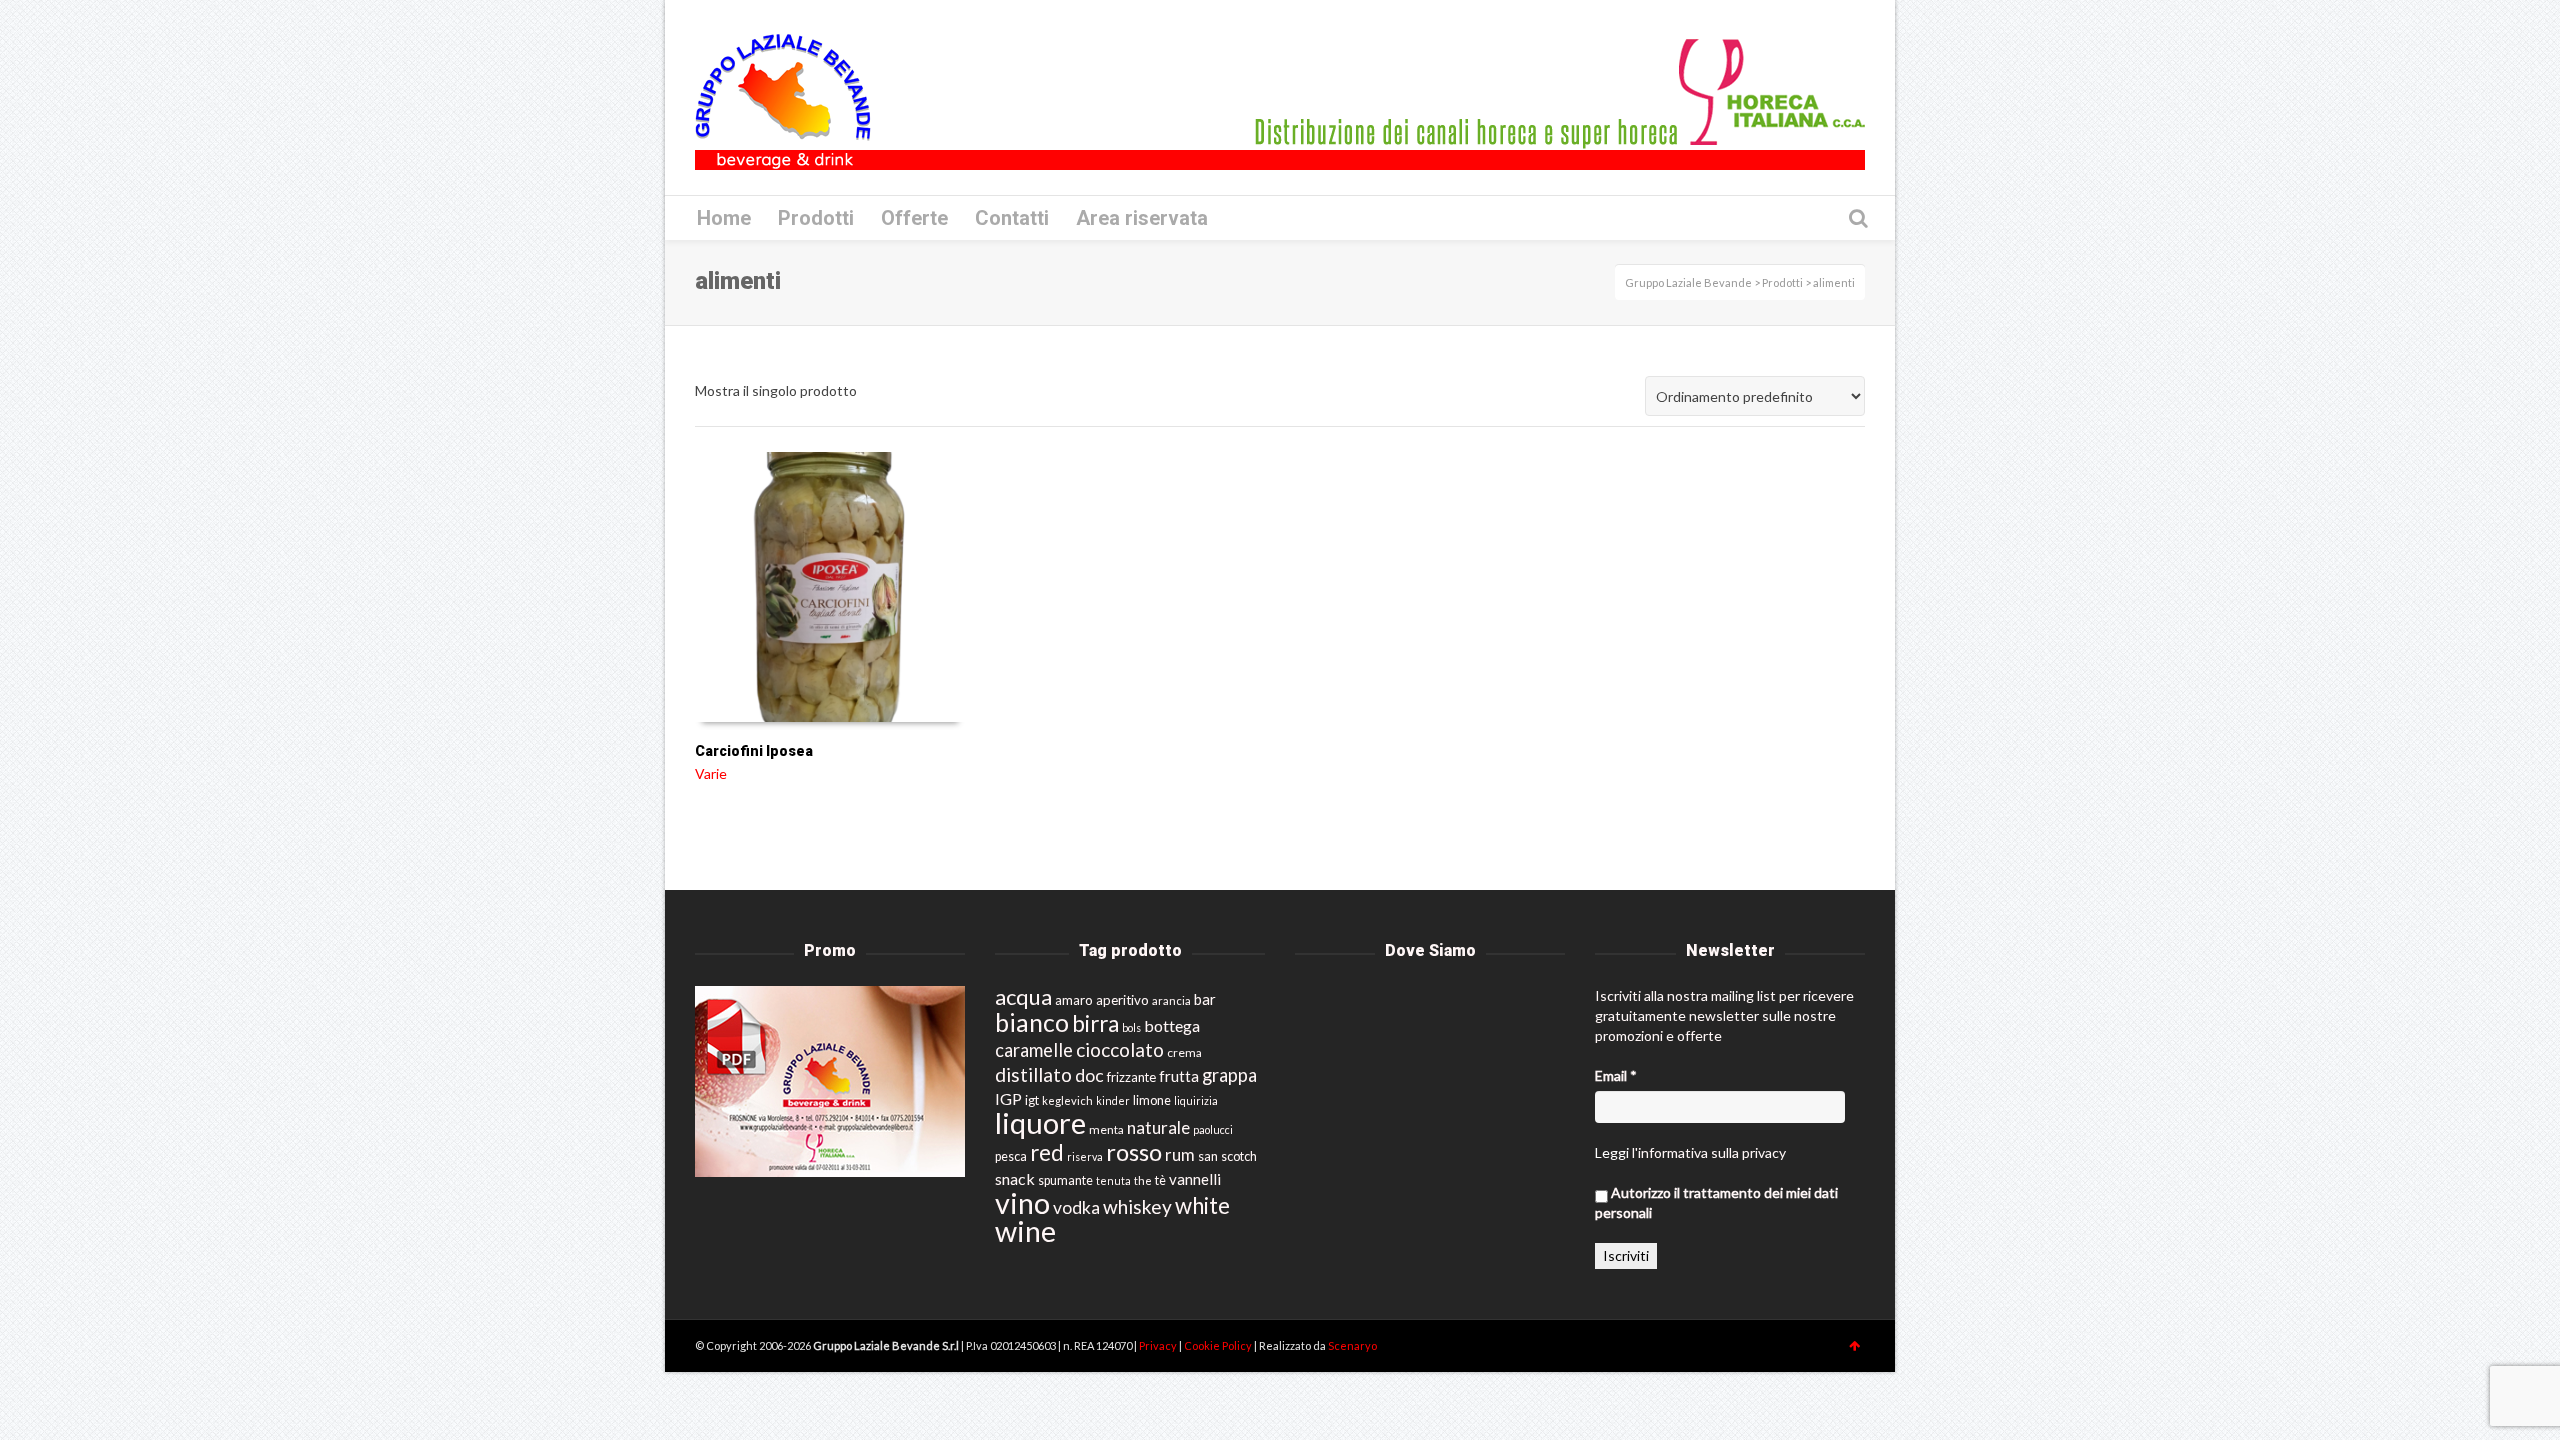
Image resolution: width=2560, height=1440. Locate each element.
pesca (1011, 1156)
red (1047, 1152)
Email (1616, 1075)
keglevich (1067, 1100)
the (1143, 1180)
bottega (1172, 1025)
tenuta (1113, 1180)
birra (1095, 1023)
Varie (711, 773)
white (1202, 1205)
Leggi (1612, 1152)
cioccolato (1120, 1049)
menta (1106, 1129)
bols (1131, 1027)
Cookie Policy (1219, 1345)
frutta (1179, 1076)
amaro (1074, 1000)
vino (1022, 1202)
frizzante (1131, 1077)
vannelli (1195, 1179)
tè (1160, 1180)
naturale (1158, 1127)
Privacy (1159, 1345)
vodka (1076, 1207)
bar (1205, 999)
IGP (1008, 1098)
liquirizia (1196, 1100)
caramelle (1034, 1050)
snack (1015, 1178)
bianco (1032, 1022)
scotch (1239, 1156)
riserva (1085, 1156)
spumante (1065, 1180)
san (1208, 1156)
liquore (1040, 1122)
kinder (1113, 1100)
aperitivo (1122, 1000)
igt (1032, 1100)
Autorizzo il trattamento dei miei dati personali (1716, 1202)
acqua (1023, 996)
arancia (1171, 1000)
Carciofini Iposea (754, 751)
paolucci (1213, 1129)
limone (1152, 1100)
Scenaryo (1352, 1345)
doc (1089, 1075)
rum (1180, 1154)
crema (1184, 1052)
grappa (1229, 1075)
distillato (1033, 1074)
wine (1025, 1231)
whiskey (1137, 1206)
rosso (1134, 1152)
